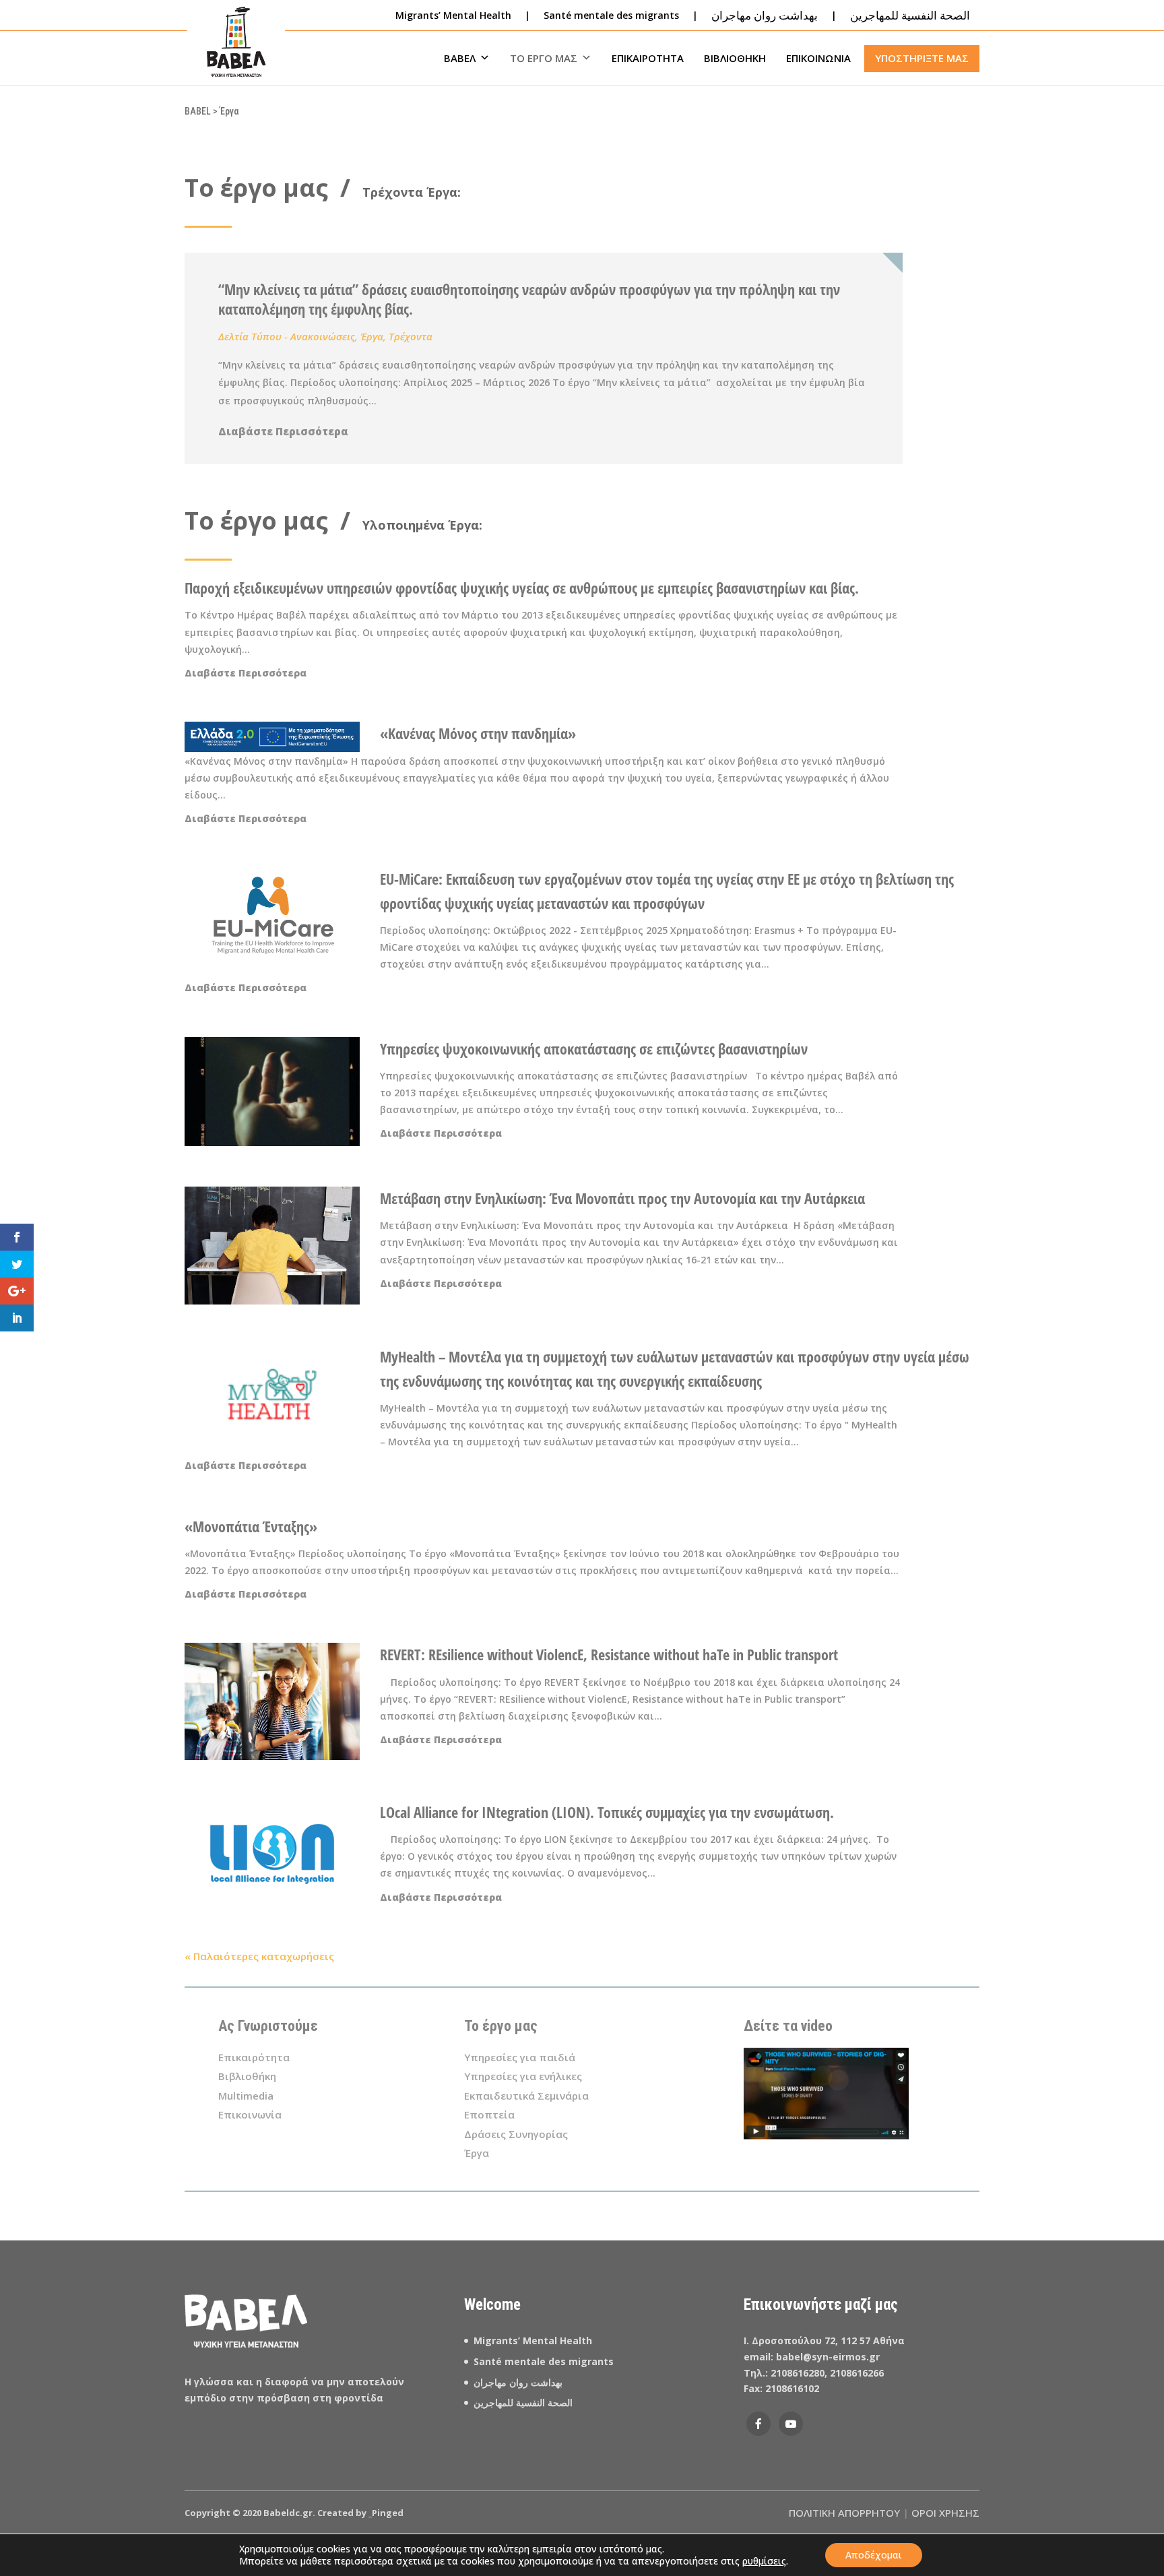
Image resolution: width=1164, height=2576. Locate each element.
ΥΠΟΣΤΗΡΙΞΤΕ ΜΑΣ (922, 58)
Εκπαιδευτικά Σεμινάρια (526, 2096)
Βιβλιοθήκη (247, 2076)
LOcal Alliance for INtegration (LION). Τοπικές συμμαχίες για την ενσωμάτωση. (607, 1812)
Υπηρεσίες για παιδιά (520, 2057)
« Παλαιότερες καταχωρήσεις (259, 1956)
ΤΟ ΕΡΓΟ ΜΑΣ (544, 58)
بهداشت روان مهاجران (518, 2382)
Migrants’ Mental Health (453, 15)
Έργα (372, 336)
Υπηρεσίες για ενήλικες (523, 2076)
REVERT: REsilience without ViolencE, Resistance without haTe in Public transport (609, 1654)
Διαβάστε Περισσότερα (283, 431)
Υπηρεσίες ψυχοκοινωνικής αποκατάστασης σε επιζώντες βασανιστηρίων (597, 1048)
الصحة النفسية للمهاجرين (524, 2402)
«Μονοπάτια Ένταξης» (251, 1526)
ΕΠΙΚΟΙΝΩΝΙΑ (818, 58)
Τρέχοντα (411, 336)
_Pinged (386, 2513)
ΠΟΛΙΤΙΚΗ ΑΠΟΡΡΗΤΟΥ (844, 2513)
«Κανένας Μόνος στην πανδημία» (478, 733)
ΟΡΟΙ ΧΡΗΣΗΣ (945, 2513)
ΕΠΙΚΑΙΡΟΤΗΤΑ (648, 58)
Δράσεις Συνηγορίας (516, 2134)
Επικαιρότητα (254, 2057)
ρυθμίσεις (764, 2561)
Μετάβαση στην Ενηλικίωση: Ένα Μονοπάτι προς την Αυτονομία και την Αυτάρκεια (624, 1198)
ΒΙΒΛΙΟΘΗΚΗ (735, 58)
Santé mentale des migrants (611, 15)
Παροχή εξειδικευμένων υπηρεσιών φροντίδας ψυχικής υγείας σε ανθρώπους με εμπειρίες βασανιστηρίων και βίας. (522, 588)
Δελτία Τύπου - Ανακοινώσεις (287, 336)
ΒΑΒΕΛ (460, 58)
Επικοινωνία (250, 2114)
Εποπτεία (489, 2114)
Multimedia (246, 2096)
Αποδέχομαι (874, 2555)
